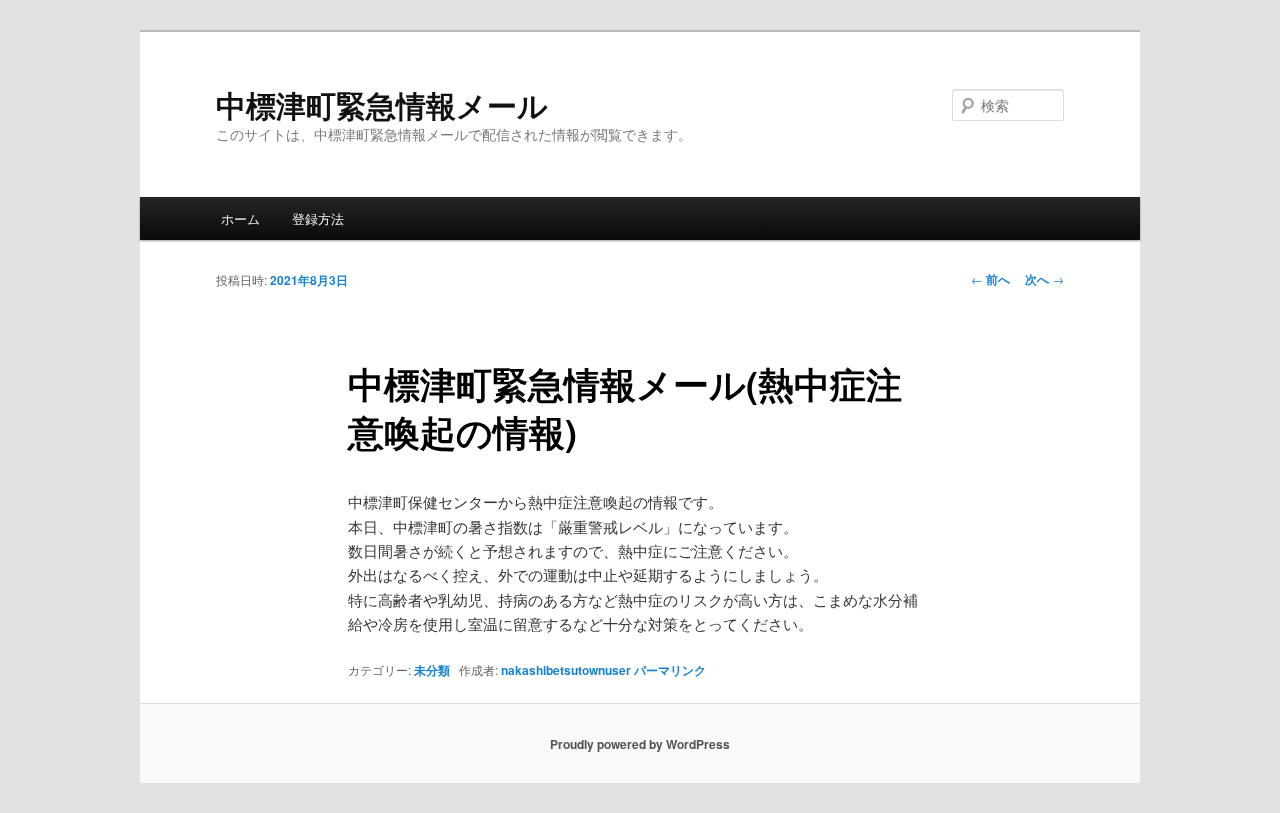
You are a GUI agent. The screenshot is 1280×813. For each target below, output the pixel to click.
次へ (1044, 279)
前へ (990, 279)
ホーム (240, 218)
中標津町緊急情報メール (382, 104)
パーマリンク (670, 670)
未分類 (432, 670)
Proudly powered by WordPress (640, 744)
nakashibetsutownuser (566, 670)
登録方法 (318, 218)
